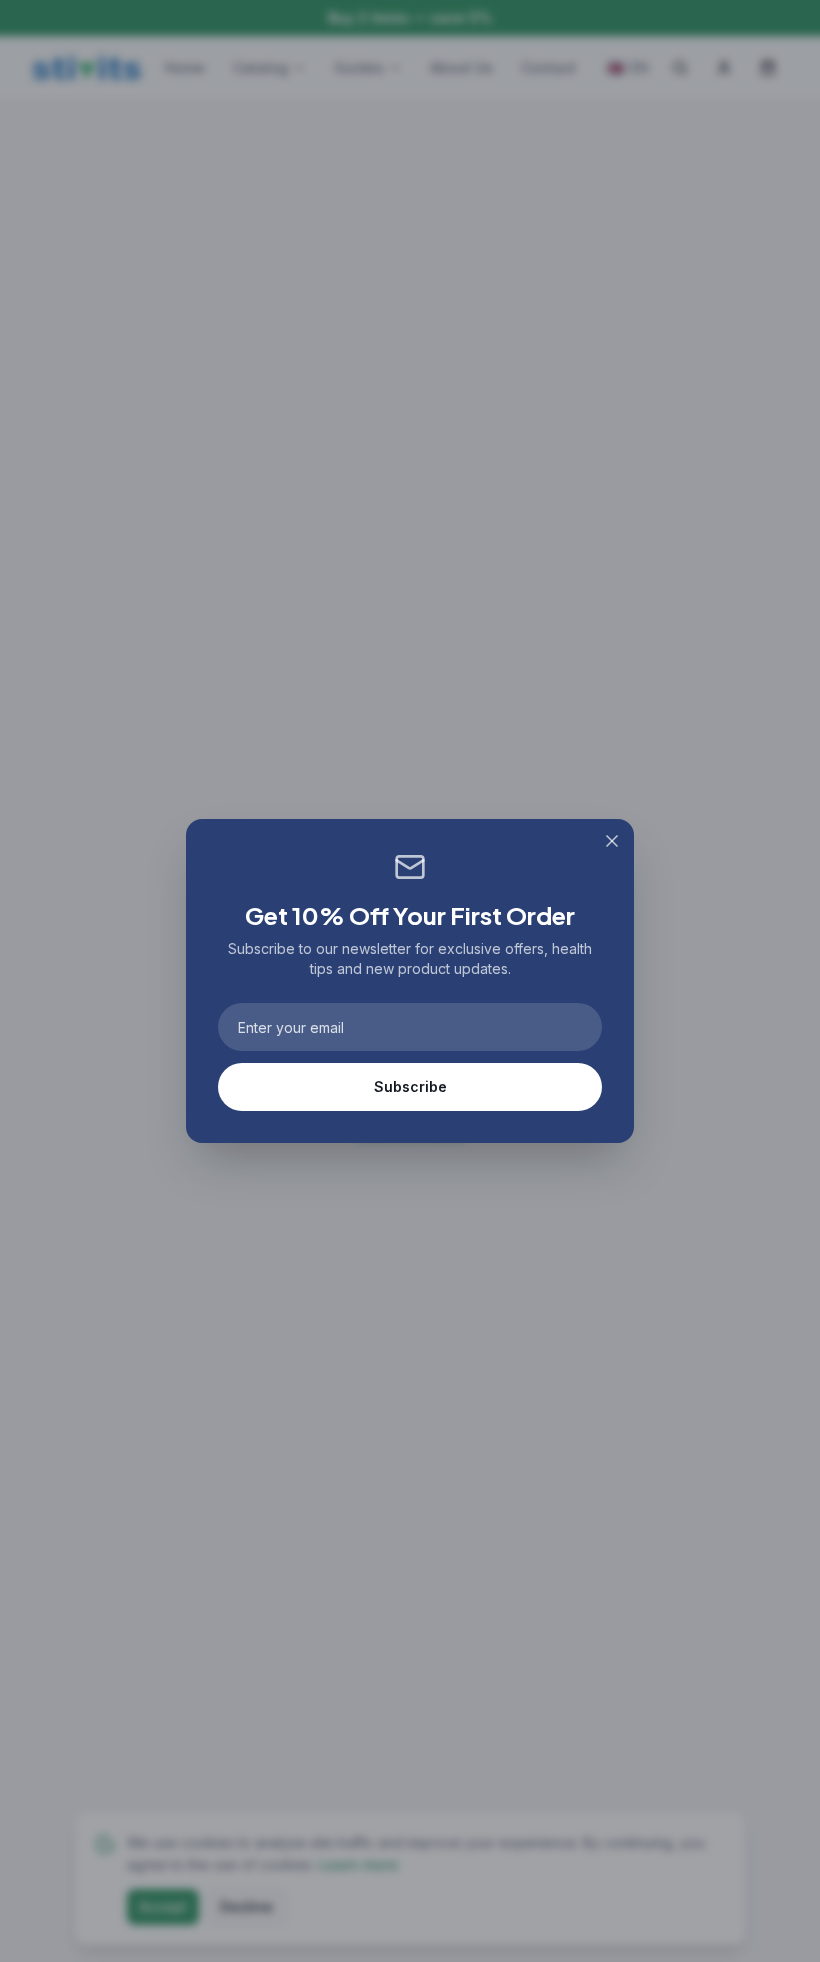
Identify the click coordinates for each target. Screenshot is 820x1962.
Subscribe (410, 1086)
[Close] (612, 841)
